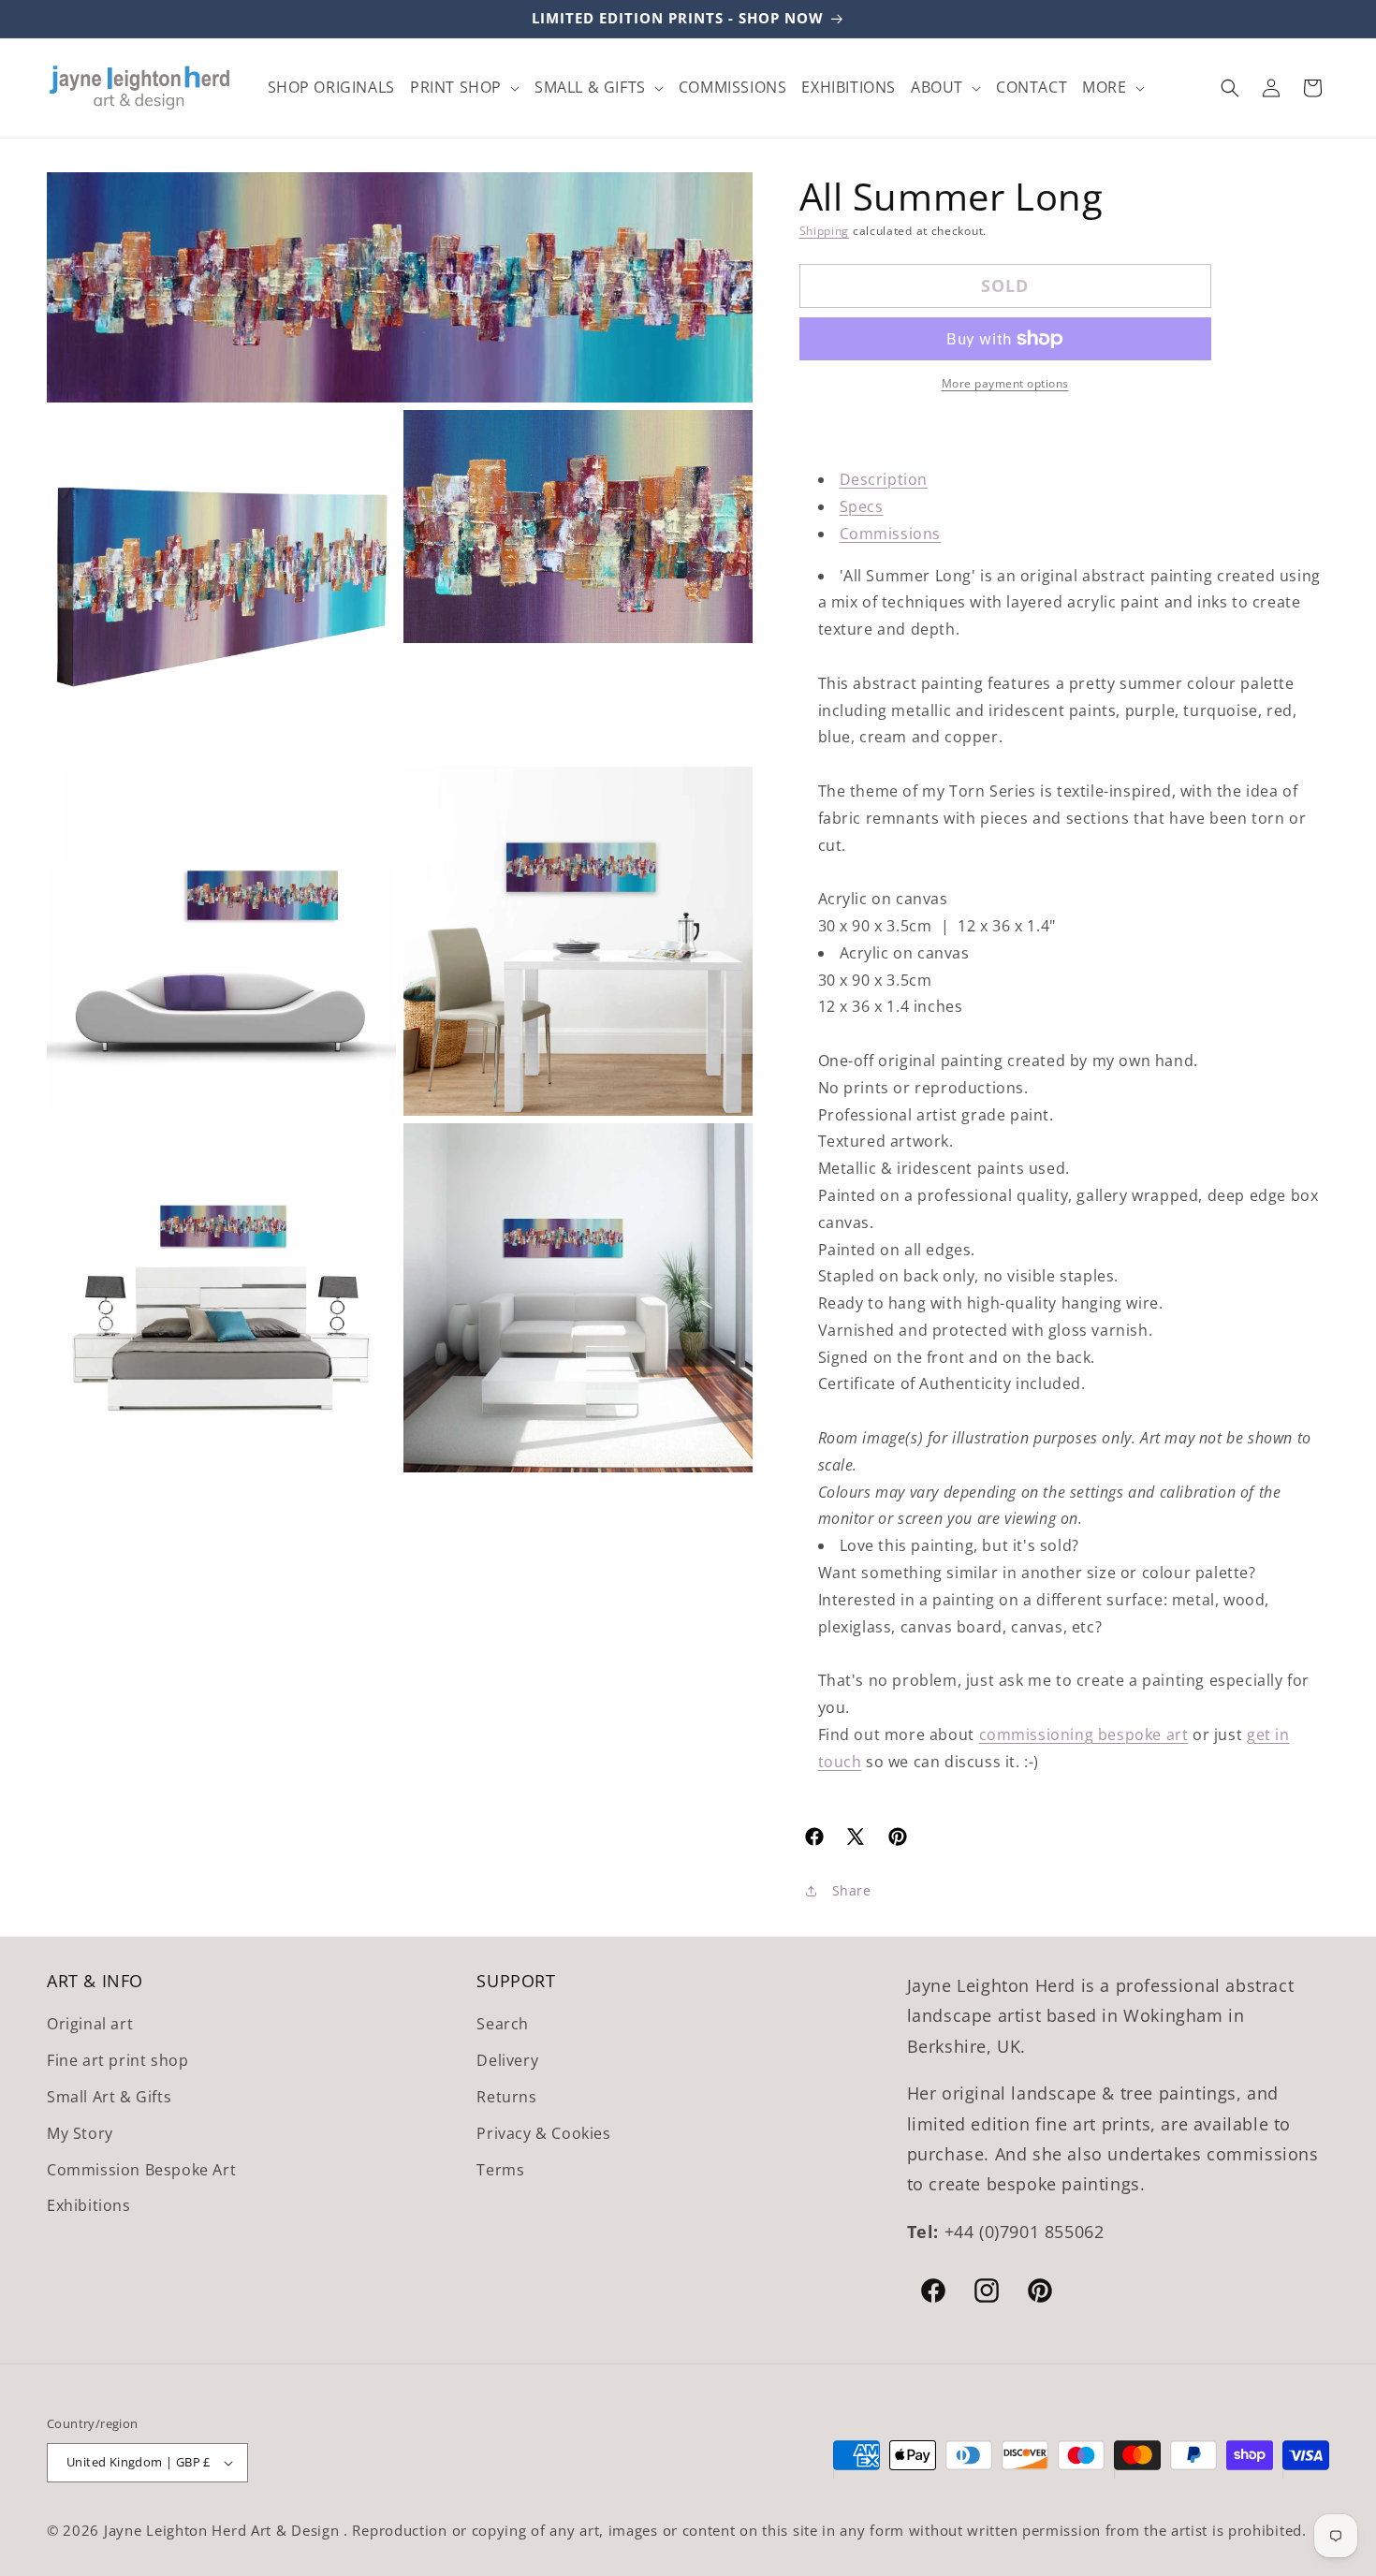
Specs (862, 506)
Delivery (507, 2060)
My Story (80, 2133)
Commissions (891, 534)
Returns (506, 2097)
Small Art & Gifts (109, 2097)
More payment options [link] (1005, 383)
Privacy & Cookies (543, 2133)
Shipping (825, 231)
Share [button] (852, 1890)
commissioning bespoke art (1084, 1734)
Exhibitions (89, 2205)
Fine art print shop (117, 2060)
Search (503, 2024)
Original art (90, 2024)
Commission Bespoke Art (141, 2170)
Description (884, 479)
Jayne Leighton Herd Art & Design (224, 2530)
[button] (465, 88)
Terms (500, 2170)
